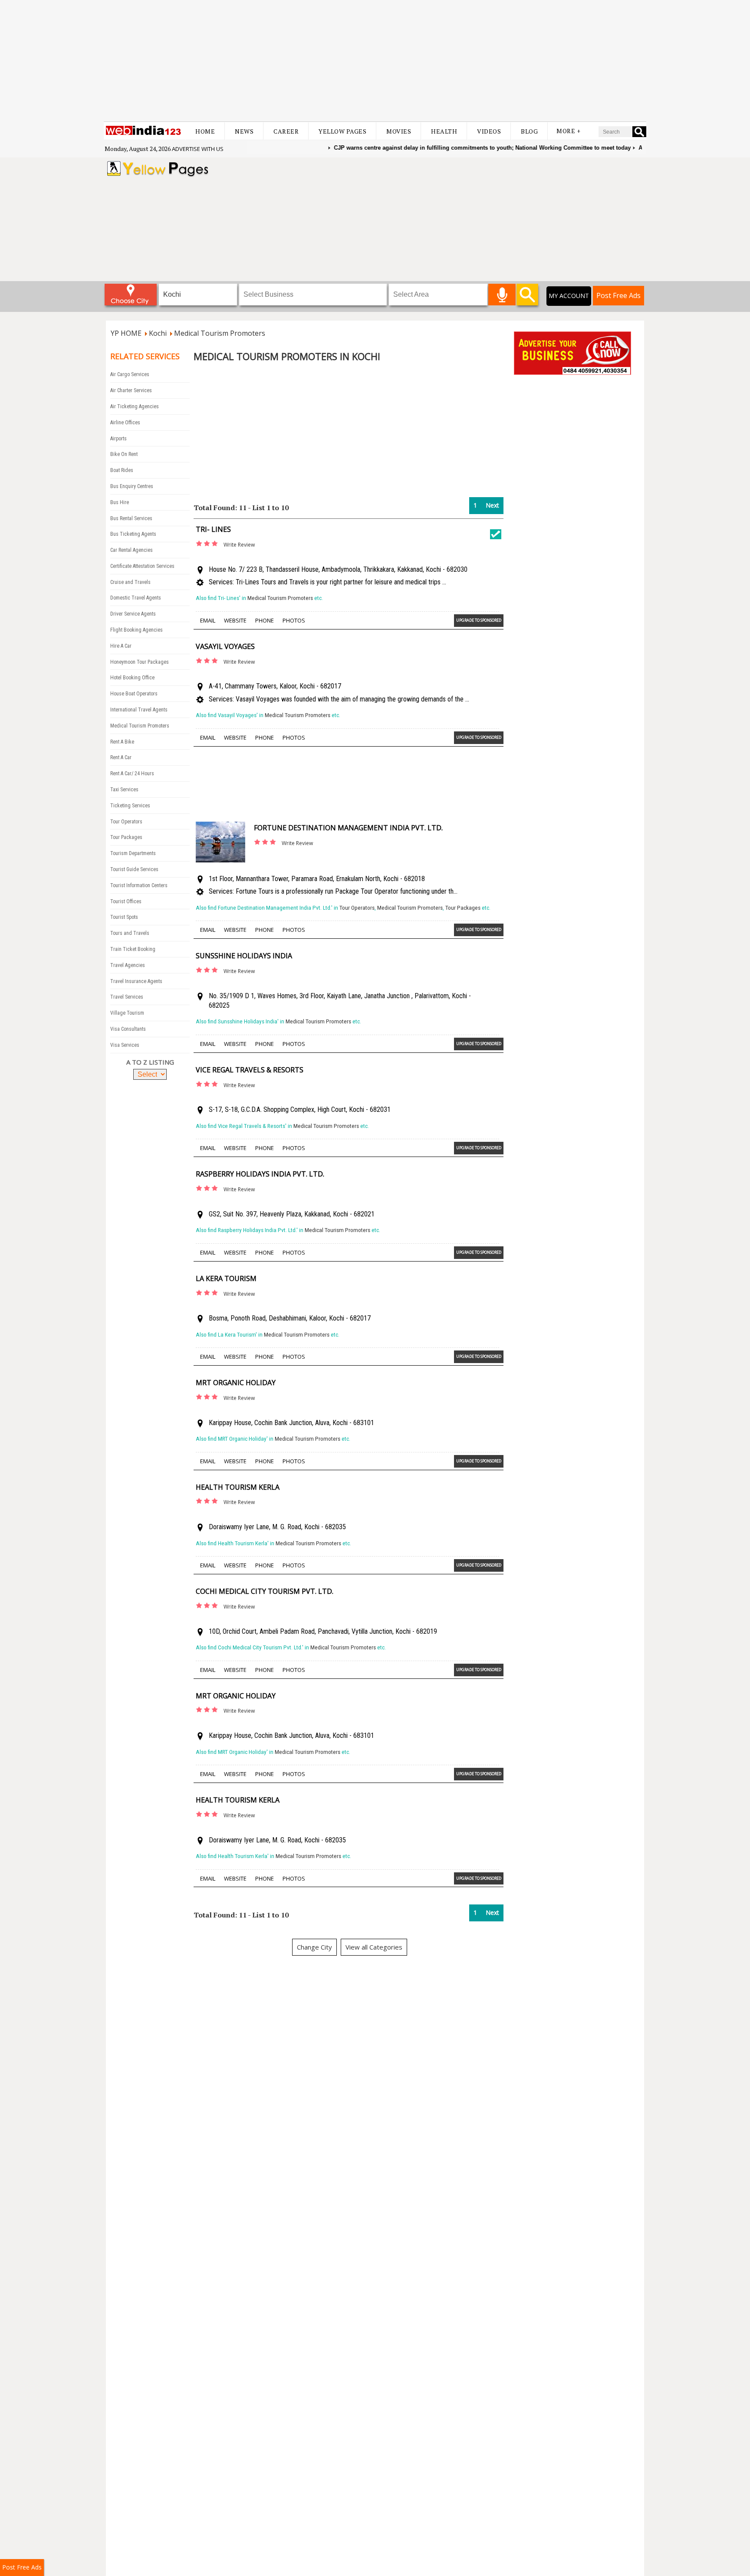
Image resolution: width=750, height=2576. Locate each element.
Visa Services (125, 1045)
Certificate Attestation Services (142, 566)
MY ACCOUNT (569, 296)
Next (492, 505)
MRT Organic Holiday (236, 1383)
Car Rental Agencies (132, 550)
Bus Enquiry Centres (132, 486)
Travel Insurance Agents (136, 981)
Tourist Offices (126, 901)
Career (286, 131)
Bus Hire (120, 502)
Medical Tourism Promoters (140, 726)
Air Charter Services (131, 390)
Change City (314, 1947)
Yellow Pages (342, 131)
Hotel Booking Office (132, 678)
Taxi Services (124, 790)
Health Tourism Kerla (238, 1487)
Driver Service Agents (133, 614)
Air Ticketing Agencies (135, 406)
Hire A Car (121, 646)
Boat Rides (122, 470)
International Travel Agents (139, 710)
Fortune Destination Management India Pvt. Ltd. (348, 828)
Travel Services (127, 997)
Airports (118, 439)
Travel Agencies (128, 965)
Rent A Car (121, 757)
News (244, 131)
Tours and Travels (130, 933)
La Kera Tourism (226, 1278)
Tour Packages (126, 837)
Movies (399, 131)
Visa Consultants (128, 1029)
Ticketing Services (130, 806)
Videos (489, 131)
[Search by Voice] (502, 295)
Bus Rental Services (131, 518)
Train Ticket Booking (133, 949)
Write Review (239, 545)
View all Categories (374, 1947)
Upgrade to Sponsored (479, 620)
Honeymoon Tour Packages (140, 662)
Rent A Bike (122, 742)
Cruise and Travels (130, 582)
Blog (529, 131)
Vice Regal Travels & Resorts (250, 1070)
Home (205, 131)
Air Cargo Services (130, 374)
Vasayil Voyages (225, 646)
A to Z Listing (150, 1062)
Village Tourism (127, 1013)
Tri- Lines (213, 529)
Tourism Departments (133, 853)
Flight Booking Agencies (137, 630)
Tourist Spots (124, 917)
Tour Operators (126, 822)
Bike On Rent (124, 454)
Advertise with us (198, 149)
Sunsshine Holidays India (244, 956)
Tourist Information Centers (139, 885)
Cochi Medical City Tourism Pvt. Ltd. (265, 1591)
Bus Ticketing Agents (133, 534)
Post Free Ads (618, 295)
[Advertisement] (375, 61)
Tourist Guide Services (134, 869)
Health (444, 131)
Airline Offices (125, 423)
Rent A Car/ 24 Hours (132, 773)
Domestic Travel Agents (136, 598)
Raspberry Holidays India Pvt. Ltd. (260, 1174)
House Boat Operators (134, 694)
